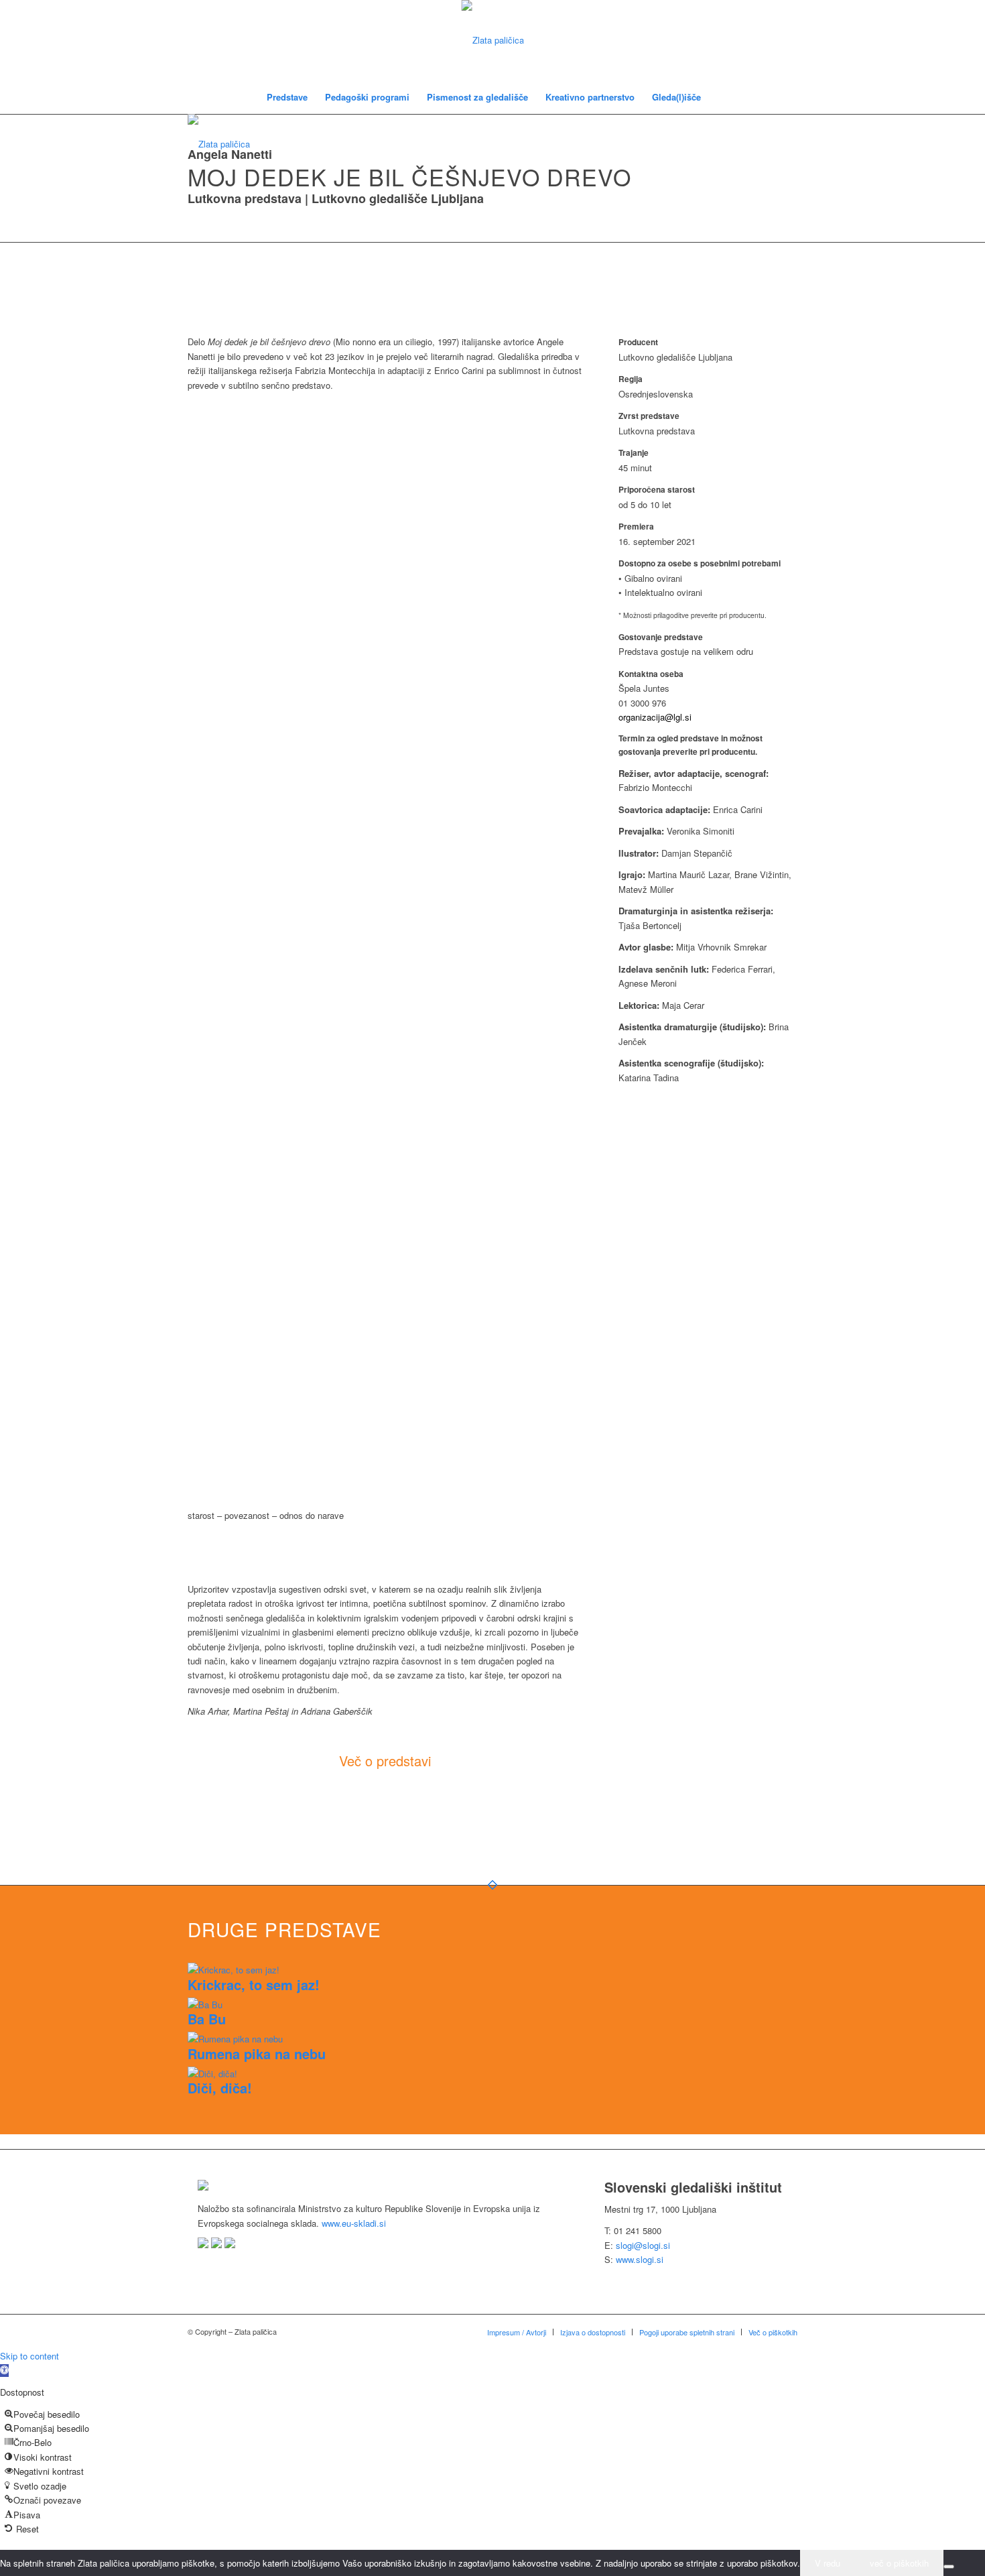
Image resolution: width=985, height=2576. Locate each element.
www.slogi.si (640, 2259)
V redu (828, 2563)
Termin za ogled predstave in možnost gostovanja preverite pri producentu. (691, 745)
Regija (631, 379)
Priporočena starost (657, 490)
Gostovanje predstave (661, 637)
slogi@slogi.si (643, 2245)
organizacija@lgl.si (655, 717)
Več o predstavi (385, 1761)
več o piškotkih (899, 2563)
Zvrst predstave (649, 416)
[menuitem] (287, 97)
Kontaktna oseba (651, 674)
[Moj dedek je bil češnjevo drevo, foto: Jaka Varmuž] (291, 597)
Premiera (636, 527)
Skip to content (29, 2356)
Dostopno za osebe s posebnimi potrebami (700, 563)
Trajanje (634, 453)
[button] (4, 2371)
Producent (638, 342)
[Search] (718, 97)
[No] (949, 2567)
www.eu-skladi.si (354, 2223)
